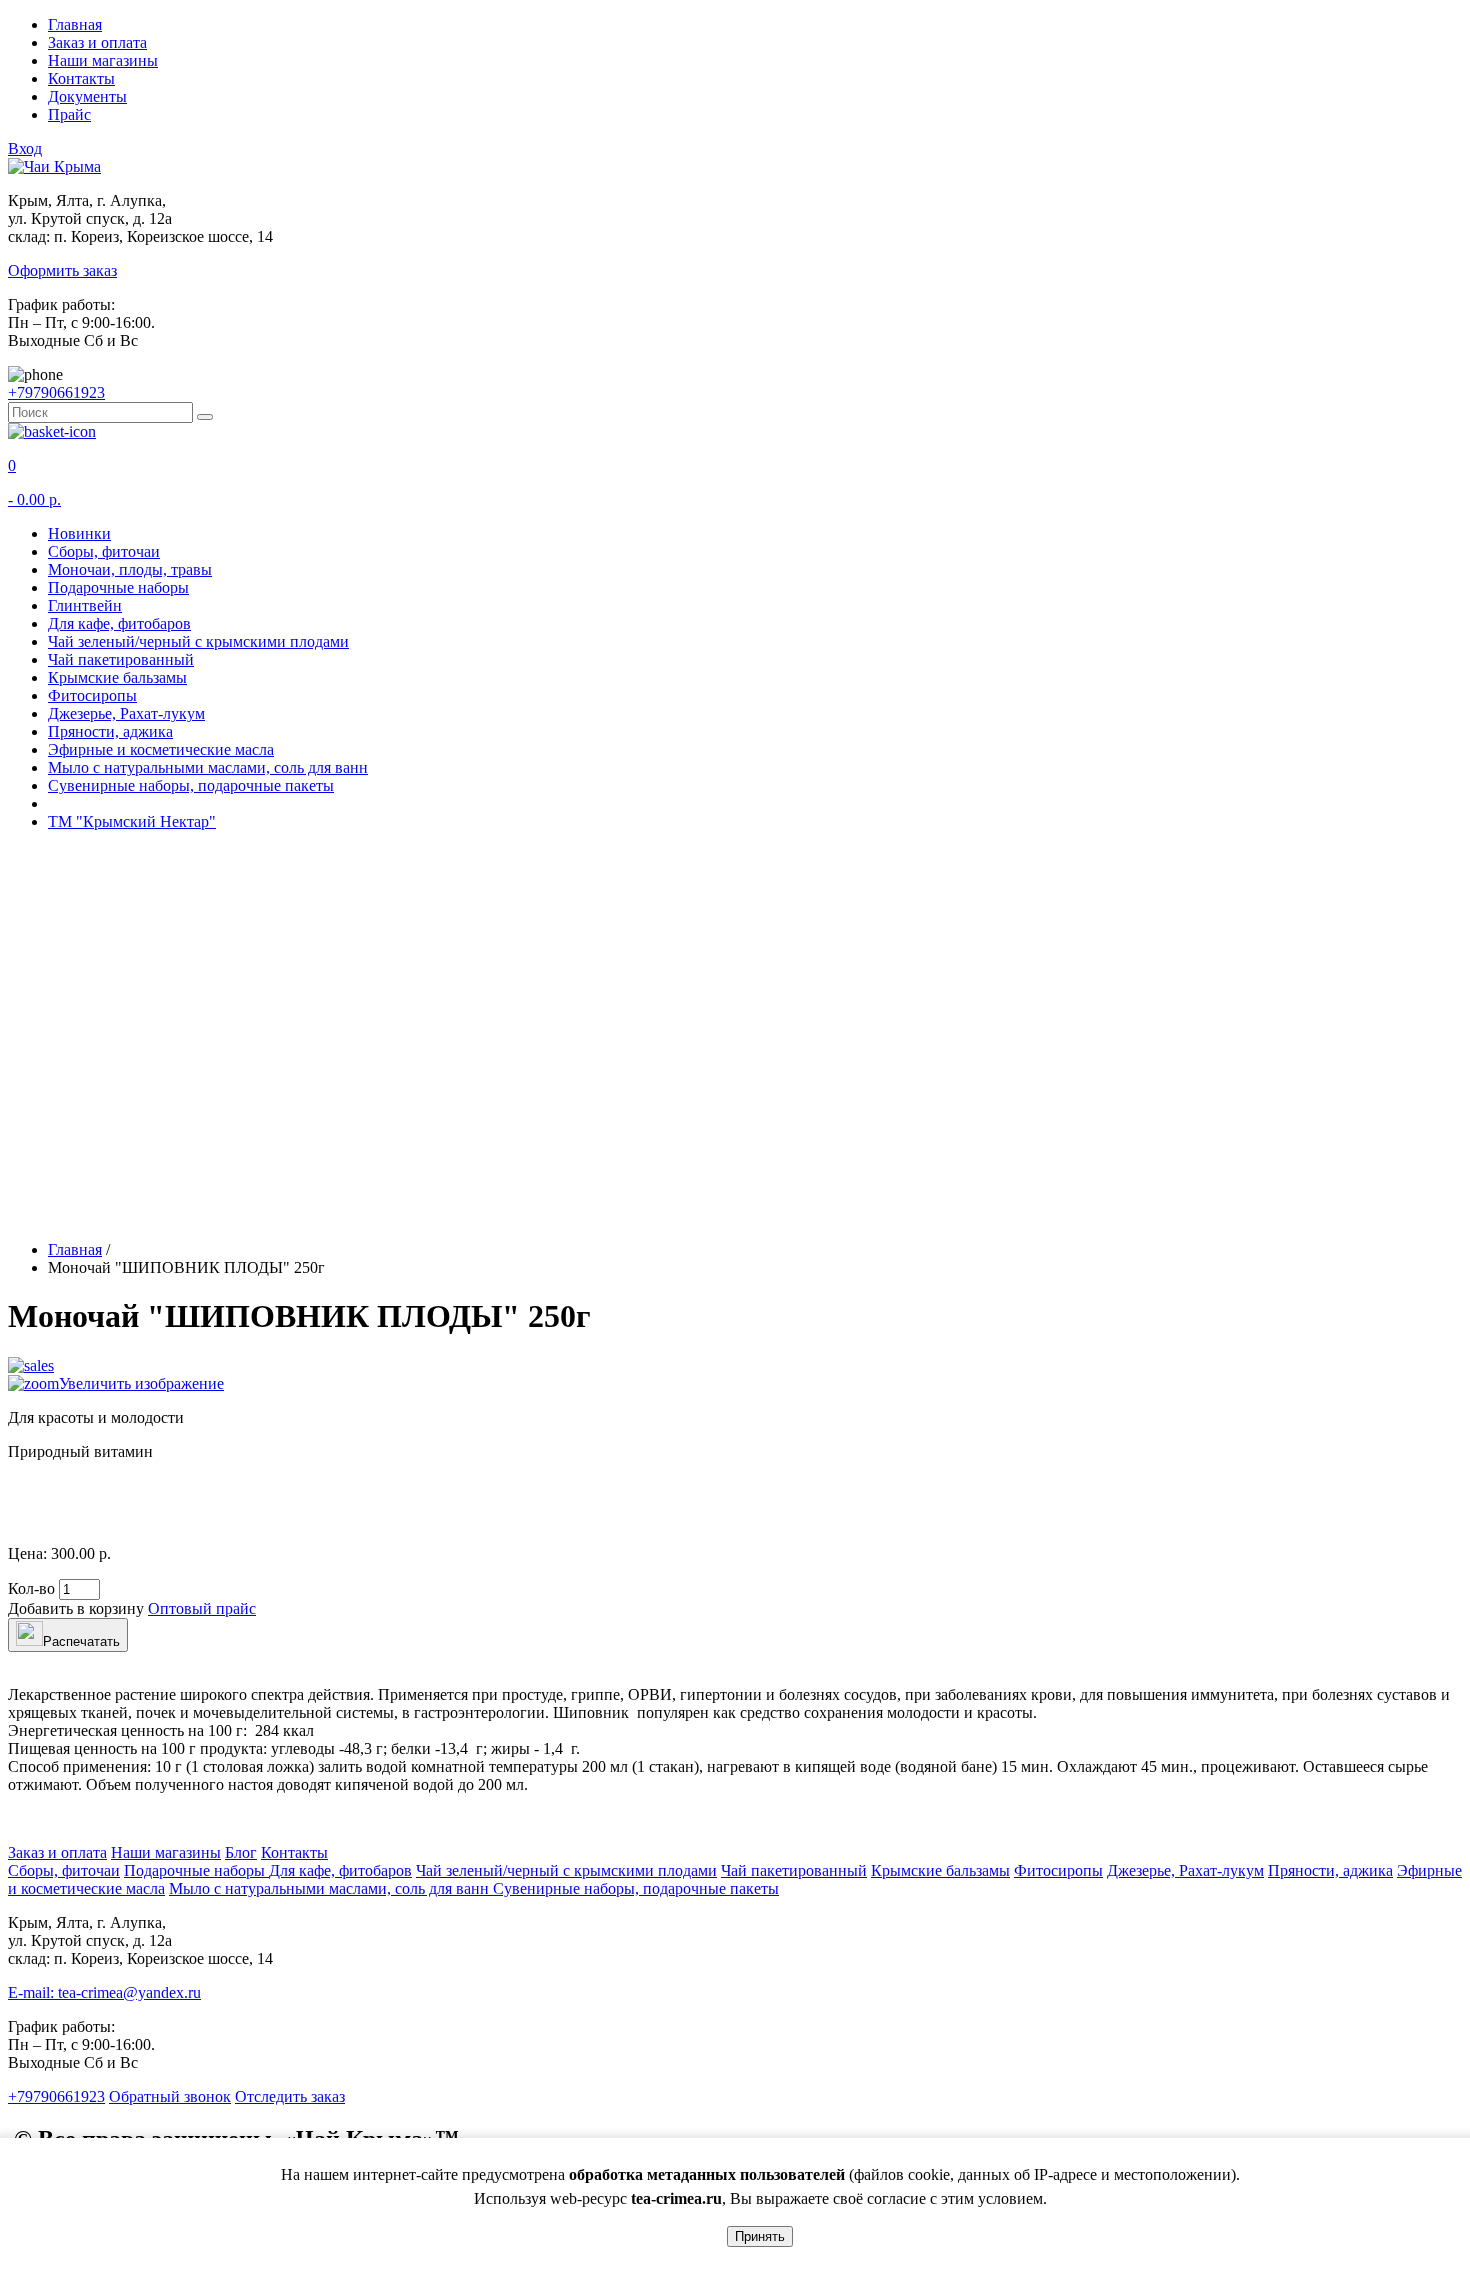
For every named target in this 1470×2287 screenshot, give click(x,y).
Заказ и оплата (97, 42)
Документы (87, 96)
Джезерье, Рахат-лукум (126, 713)
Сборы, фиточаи (104, 551)
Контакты (81, 78)
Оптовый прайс (202, 1608)
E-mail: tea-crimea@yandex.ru (104, 1992)
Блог (241, 1852)
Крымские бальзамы (117, 677)
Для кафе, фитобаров (119, 623)
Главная (75, 24)
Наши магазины (103, 60)
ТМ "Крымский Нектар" (132, 821)
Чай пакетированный (121, 659)
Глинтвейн (85, 605)
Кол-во (31, 1588)
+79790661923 (56, 392)
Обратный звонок (170, 2096)
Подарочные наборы (118, 587)
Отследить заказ (290, 2096)
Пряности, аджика (110, 731)
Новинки (79, 533)
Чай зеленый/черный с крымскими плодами (198, 641)
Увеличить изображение (141, 1383)
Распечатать (81, 1641)
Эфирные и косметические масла (161, 749)
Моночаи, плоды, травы (130, 569)
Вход (25, 148)
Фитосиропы (92, 695)
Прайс (69, 114)
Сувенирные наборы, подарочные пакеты (191, 785)
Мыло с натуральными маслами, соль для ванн (208, 767)
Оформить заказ (62, 270)
